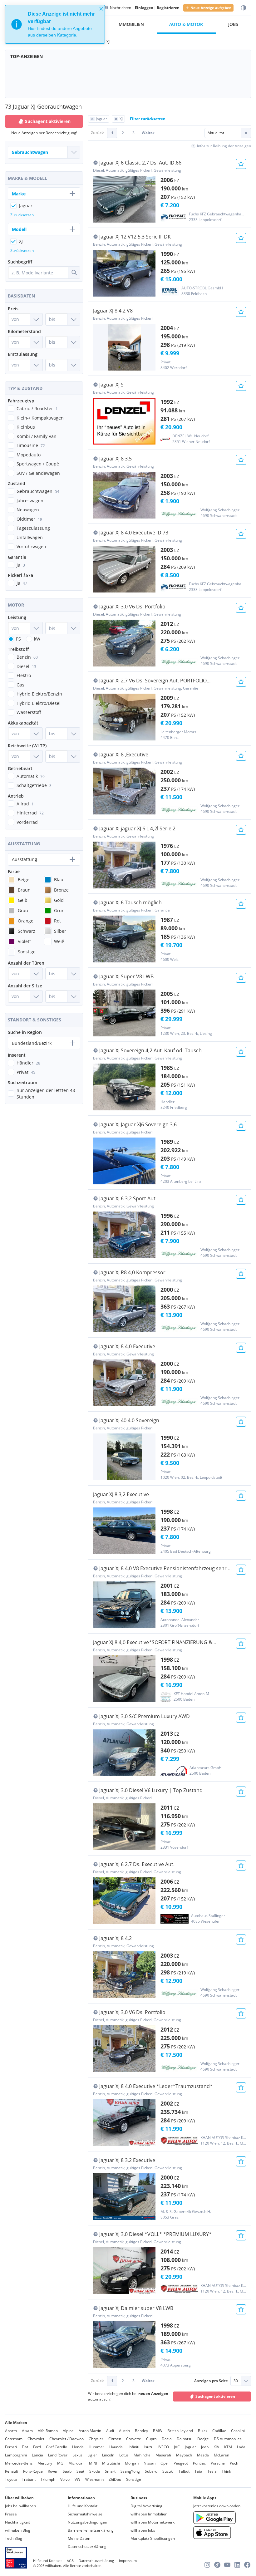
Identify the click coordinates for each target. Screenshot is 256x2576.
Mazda (203, 2455)
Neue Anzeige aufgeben (211, 8)
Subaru (151, 2471)
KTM (228, 2447)
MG (60, 2463)
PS (18, 639)
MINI (93, 2463)
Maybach (184, 2455)
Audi (110, 2431)
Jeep (205, 2447)
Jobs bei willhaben (20, 2506)
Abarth (11, 2431)
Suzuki (168, 2471)
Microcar (76, 2463)
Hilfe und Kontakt (83, 2506)
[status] (55, 24)
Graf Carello (57, 2447)
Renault (12, 2471)
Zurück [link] (97, 133)
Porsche (218, 2463)
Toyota (11, 2479)
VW (77, 2479)
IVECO (164, 2447)
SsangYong (130, 2471)
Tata (198, 2471)
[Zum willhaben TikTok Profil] (217, 2565)
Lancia (37, 2455)
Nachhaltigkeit (17, 2522)
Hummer (96, 2447)
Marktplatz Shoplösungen (153, 2538)
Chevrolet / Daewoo (66, 2439)
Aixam (27, 2431)
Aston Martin (90, 2431)
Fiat (25, 2447)
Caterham (14, 2439)
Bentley (141, 2431)
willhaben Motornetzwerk (153, 2522)
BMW (158, 2431)
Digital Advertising (146, 2506)
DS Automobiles (228, 2439)
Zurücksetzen (22, 215)
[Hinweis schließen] (101, 9)
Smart (110, 2471)
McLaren (222, 2455)
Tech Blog (14, 2538)
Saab (67, 2471)
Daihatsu (185, 2439)
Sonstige (134, 2479)
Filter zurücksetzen (148, 119)
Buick (203, 2431)
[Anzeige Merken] (241, 164)
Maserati (163, 2455)
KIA (216, 2447)
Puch (234, 2463)
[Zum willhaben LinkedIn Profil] (237, 2565)
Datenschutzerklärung (87, 2547)
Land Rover (58, 2455)
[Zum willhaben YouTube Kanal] (227, 2565)
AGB (70, 2561)
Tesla (212, 2471)
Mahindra (142, 2455)
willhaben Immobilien (149, 2514)
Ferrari (11, 2447)
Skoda (95, 2471)
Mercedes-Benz (19, 2463)
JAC (177, 2447)
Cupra (151, 2439)
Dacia (167, 2439)
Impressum (128, 2561)
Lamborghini (16, 2455)
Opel (165, 2463)
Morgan (132, 2463)
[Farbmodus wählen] (244, 8)
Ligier (92, 2455)
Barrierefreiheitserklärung (91, 2530)
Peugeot (181, 2463)
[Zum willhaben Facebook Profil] (247, 2565)
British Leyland (180, 2431)
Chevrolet (36, 2439)
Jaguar (190, 2447)
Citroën (115, 2439)
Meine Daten (79, 2538)
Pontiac (199, 2463)
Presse (11, 2514)
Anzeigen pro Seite (211, 2381)
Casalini (238, 2431)
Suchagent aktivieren (215, 2396)
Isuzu (149, 2447)
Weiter (148, 133)
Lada (241, 2447)
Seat (80, 2471)
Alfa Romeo (48, 2431)
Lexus (77, 2455)
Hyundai (116, 2447)
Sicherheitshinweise (85, 2514)
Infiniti (134, 2447)
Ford (37, 2447)
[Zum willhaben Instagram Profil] (207, 2565)
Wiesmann (94, 2479)
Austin (124, 2431)
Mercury (45, 2463)
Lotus (124, 2455)
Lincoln (108, 2455)
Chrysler (96, 2439)
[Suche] (74, 273)
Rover (53, 2471)
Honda (78, 2447)
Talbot (184, 2471)
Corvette (134, 2439)
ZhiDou (115, 2479)
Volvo (65, 2479)
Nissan (150, 2463)
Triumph (48, 2479)
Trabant (29, 2479)
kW (37, 639)
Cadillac (219, 2431)
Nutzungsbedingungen (87, 2522)
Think (226, 2471)
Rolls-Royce (33, 2471)
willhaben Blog (18, 2530)
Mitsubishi (111, 2463)
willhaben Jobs (143, 2530)
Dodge (203, 2439)
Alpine (68, 2431)
